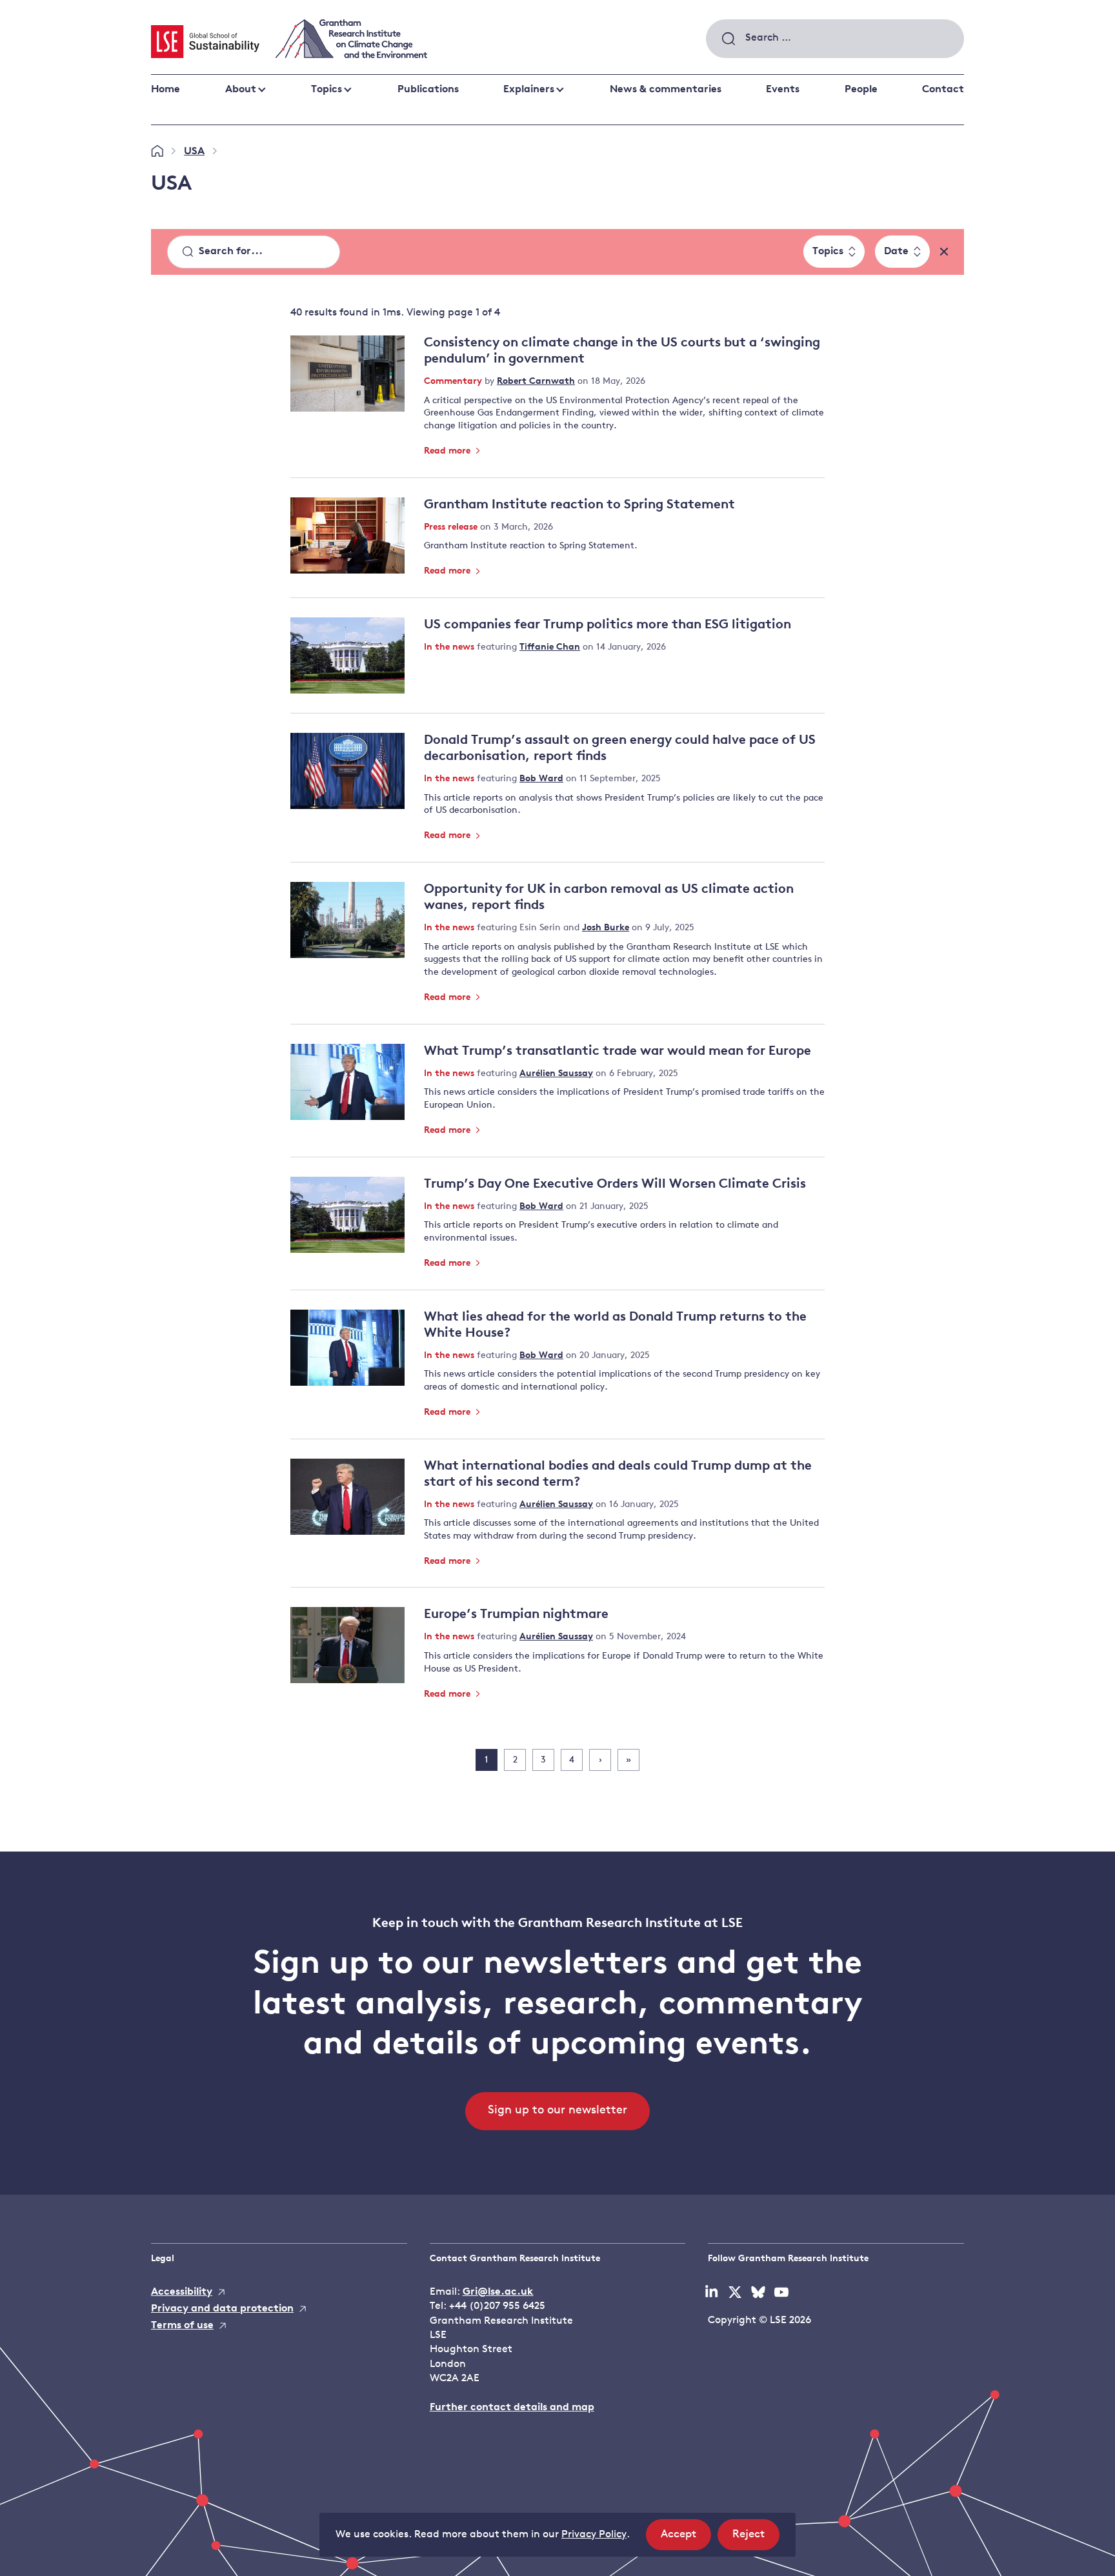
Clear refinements (944, 252)
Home (166, 90)
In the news (450, 647)
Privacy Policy (594, 2535)
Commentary (454, 382)
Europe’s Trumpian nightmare (516, 1615)
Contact (943, 90)
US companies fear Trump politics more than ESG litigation (608, 625)
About (241, 90)
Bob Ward (541, 779)
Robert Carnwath (536, 382)
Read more (448, 451)
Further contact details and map (512, 2408)
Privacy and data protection (222, 2309)
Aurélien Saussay (556, 1074)
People (861, 90)
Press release (452, 527)
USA (194, 152)
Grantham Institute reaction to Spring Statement (579, 505)
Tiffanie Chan (550, 647)
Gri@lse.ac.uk (498, 2292)
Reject (756, 2539)
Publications (428, 90)
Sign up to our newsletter (557, 2111)
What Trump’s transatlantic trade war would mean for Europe (618, 1052)
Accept (686, 2539)
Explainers (529, 90)
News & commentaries (666, 90)
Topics (326, 90)
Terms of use (182, 2326)
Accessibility (182, 2292)
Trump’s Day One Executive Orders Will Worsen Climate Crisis (615, 1184)
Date (896, 252)
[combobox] (835, 39)
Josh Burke (606, 928)
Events (783, 90)
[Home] (157, 152)
